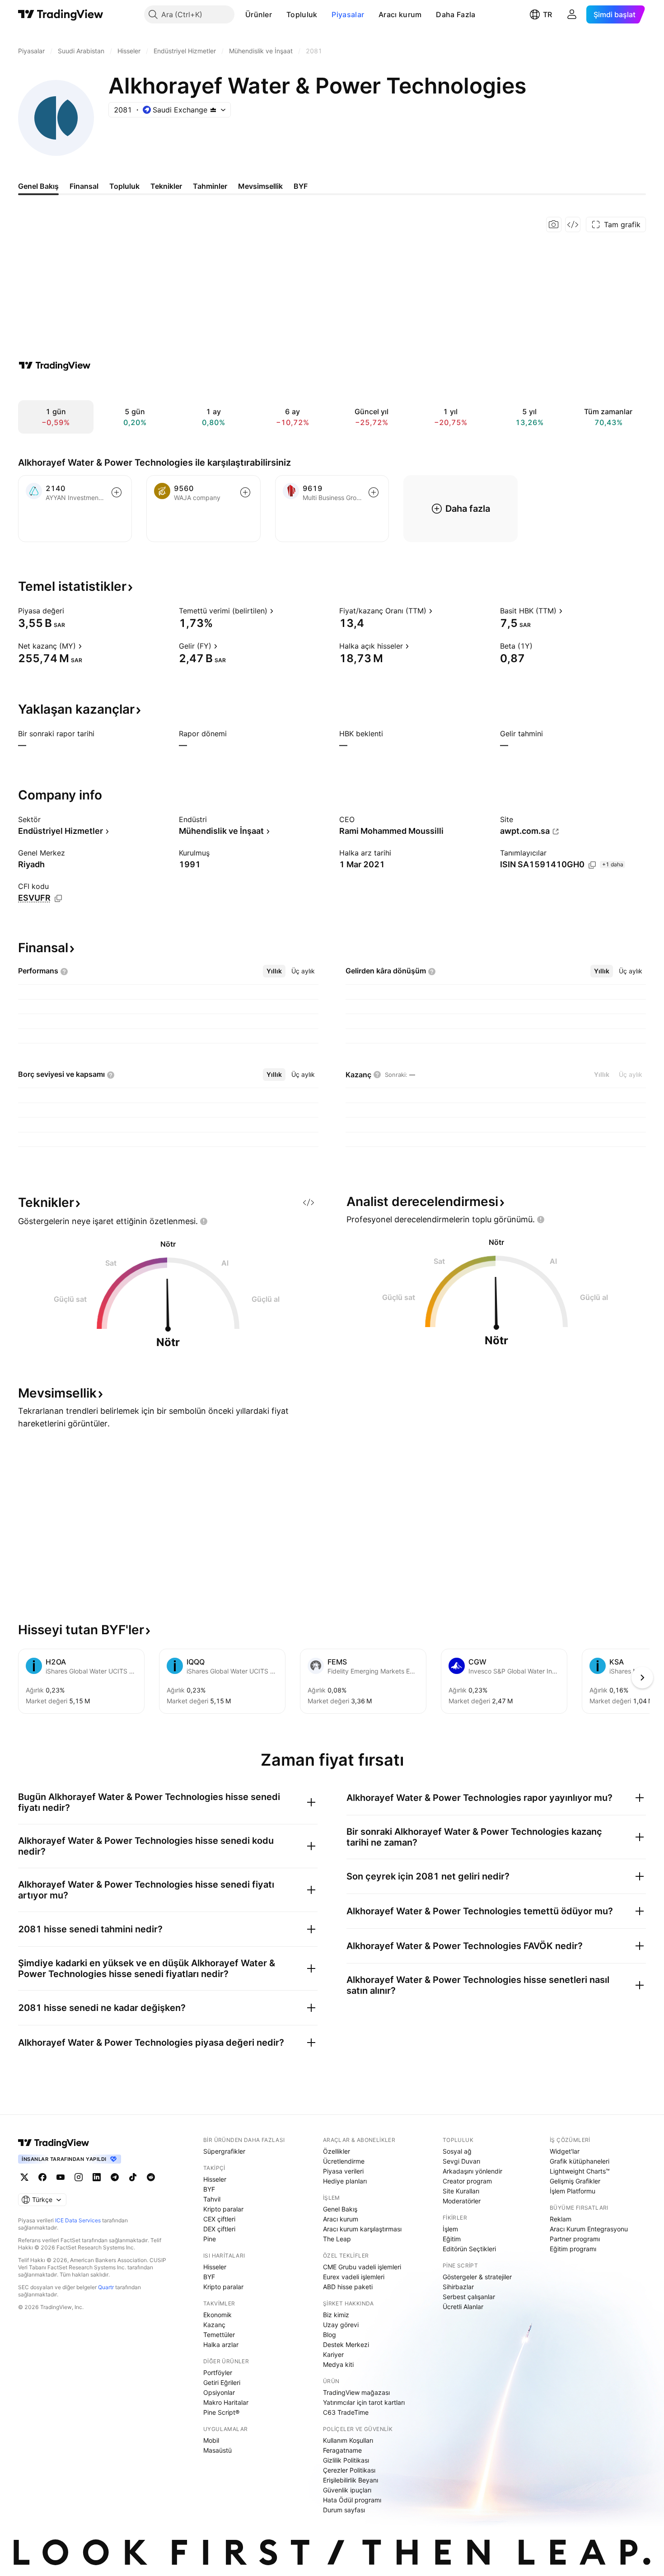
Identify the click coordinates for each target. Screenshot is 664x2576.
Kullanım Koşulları (348, 2440)
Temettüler (219, 2335)
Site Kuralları (461, 2191)
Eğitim (452, 2239)
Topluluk (302, 14)
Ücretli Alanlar (463, 2307)
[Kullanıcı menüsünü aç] (572, 14)
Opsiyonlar (219, 2392)
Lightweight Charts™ (580, 2171)
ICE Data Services (78, 2220)
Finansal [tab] (84, 186)
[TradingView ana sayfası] (61, 14)
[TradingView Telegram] (115, 2177)
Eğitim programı (573, 2249)
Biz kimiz (336, 2315)
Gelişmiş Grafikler (575, 2181)
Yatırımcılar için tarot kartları (364, 2402)
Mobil (211, 2440)
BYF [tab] (301, 186)
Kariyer (333, 2354)
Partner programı (575, 2239)
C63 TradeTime (346, 2412)
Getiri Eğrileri (222, 2382)
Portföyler (218, 2373)
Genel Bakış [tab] (38, 186)
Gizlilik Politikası (346, 2460)
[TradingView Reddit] (151, 2177)
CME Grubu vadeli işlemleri (362, 2267)
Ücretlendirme (344, 2161)
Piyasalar (348, 14)
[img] (213, 110)
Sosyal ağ (457, 2151)
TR (547, 14)
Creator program (467, 2181)
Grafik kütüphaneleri (580, 2161)
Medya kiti (338, 2364)
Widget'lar (565, 2151)
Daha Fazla (456, 14)
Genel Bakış (340, 2209)
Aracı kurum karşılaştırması (362, 2229)
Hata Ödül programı (352, 2500)
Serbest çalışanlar (469, 2297)
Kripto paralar (223, 2209)
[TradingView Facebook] (42, 2177)
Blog (330, 2335)
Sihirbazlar (458, 2287)
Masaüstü (217, 2450)
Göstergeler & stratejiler (477, 2277)
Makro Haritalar (226, 2402)
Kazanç (214, 2325)
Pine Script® (221, 2412)
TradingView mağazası (356, 2392)
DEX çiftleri (219, 2229)
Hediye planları (345, 2181)
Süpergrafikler (224, 2151)
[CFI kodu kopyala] (58, 898)
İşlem (450, 2229)
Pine (210, 2239)
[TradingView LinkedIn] (97, 2177)
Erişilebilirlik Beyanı (351, 2480)
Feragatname (342, 2450)
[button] (279, 14)
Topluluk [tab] (124, 186)
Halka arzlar (221, 2345)
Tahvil (212, 2199)
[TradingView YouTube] (61, 2177)
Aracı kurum (400, 14)
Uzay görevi (341, 2325)
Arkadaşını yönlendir (472, 2171)
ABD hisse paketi (348, 2287)
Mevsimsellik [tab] (260, 186)
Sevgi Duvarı (461, 2161)
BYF (209, 2189)
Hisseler (215, 2179)
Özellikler (337, 2151)
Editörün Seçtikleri (469, 2249)
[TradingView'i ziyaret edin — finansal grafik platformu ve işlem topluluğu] (55, 365)
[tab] (274, 971)
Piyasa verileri (343, 2171)
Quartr (106, 2287)
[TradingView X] (24, 2177)
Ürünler (259, 14)
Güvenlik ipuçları (347, 2490)
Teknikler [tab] (166, 186)
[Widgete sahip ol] (573, 224)
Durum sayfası (344, 2510)
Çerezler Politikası (349, 2470)
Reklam (561, 2219)
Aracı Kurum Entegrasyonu (589, 2229)
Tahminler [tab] (210, 186)
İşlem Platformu (573, 2191)
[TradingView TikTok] (133, 2177)
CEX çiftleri (219, 2219)
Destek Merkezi (346, 2345)
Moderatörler (462, 2201)
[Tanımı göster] (70, 611)
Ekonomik (217, 2315)
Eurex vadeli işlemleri (354, 2277)
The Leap (337, 2239)
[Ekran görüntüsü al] (554, 224)
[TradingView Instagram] (79, 2177)
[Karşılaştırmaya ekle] (117, 492)
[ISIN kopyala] (592, 865)
